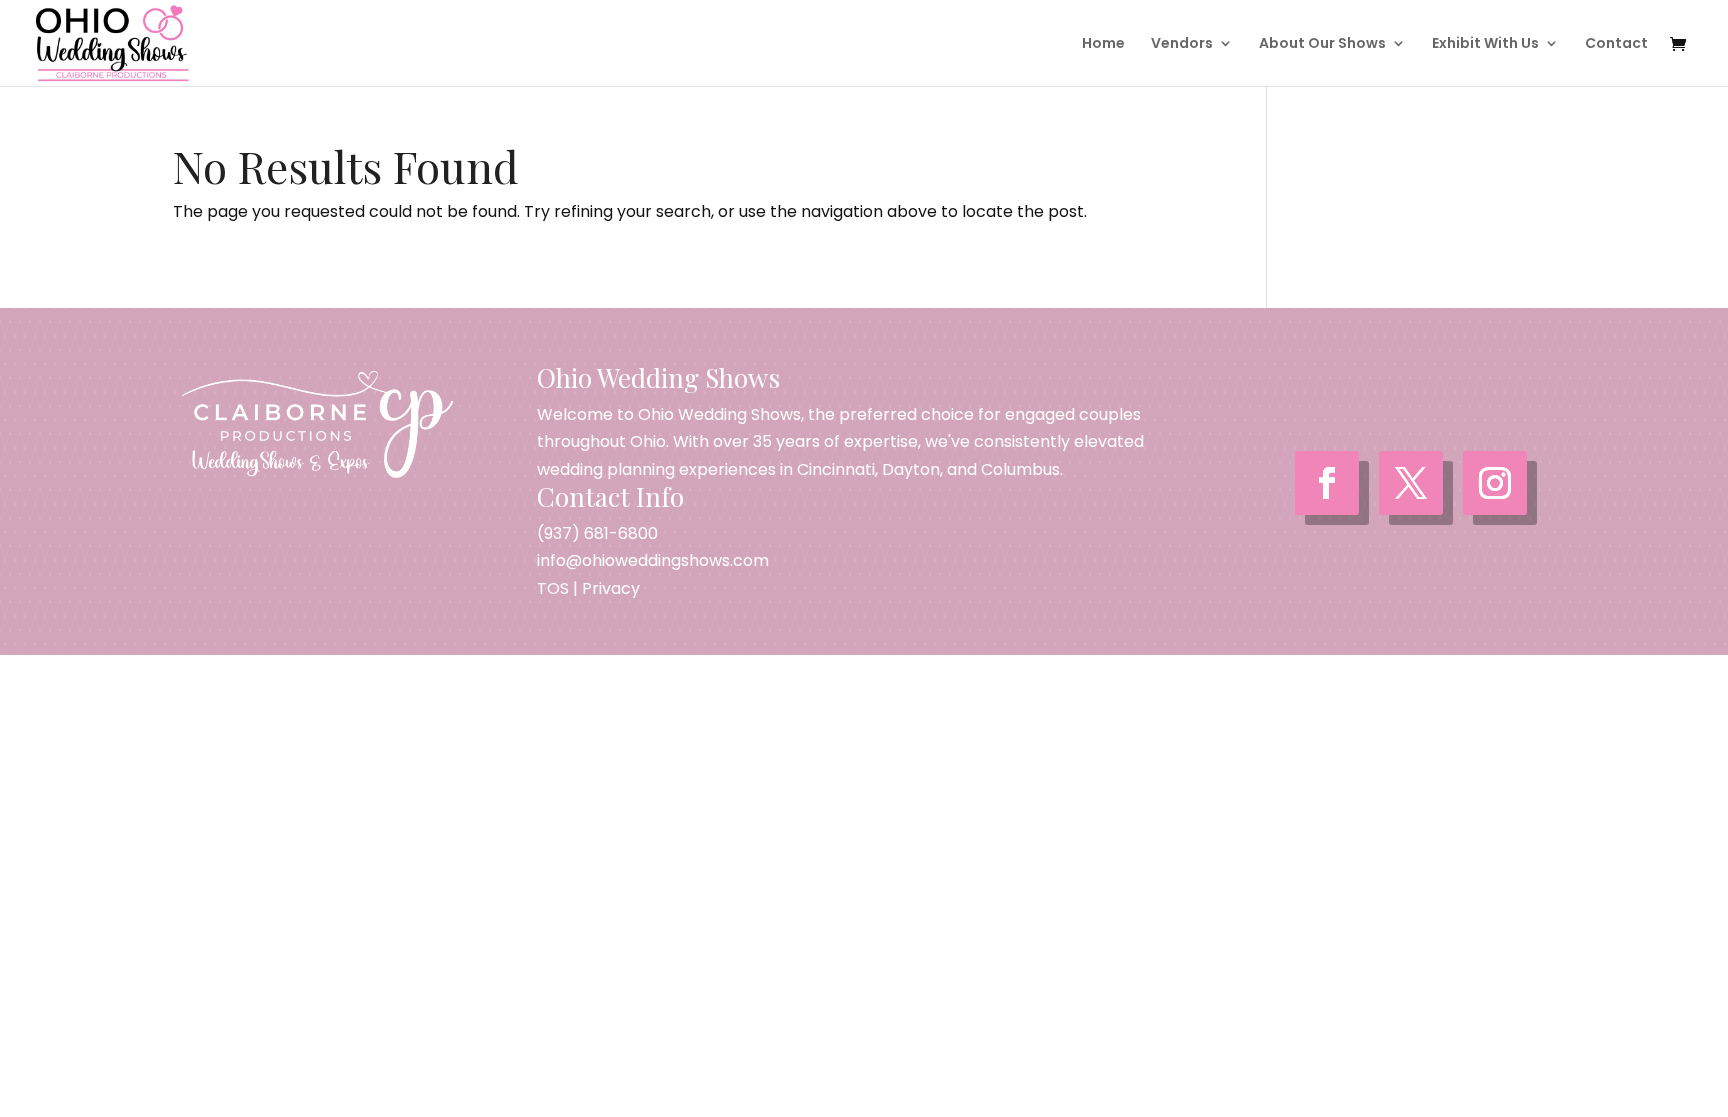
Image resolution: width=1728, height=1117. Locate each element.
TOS (553, 588)
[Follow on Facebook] (1327, 483)
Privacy (611, 588)
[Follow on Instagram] (1495, 483)
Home (1103, 44)
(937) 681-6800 (597, 533)
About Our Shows (1322, 44)
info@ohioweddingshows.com (653, 560)
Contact (1616, 44)
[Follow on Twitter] (1411, 483)
